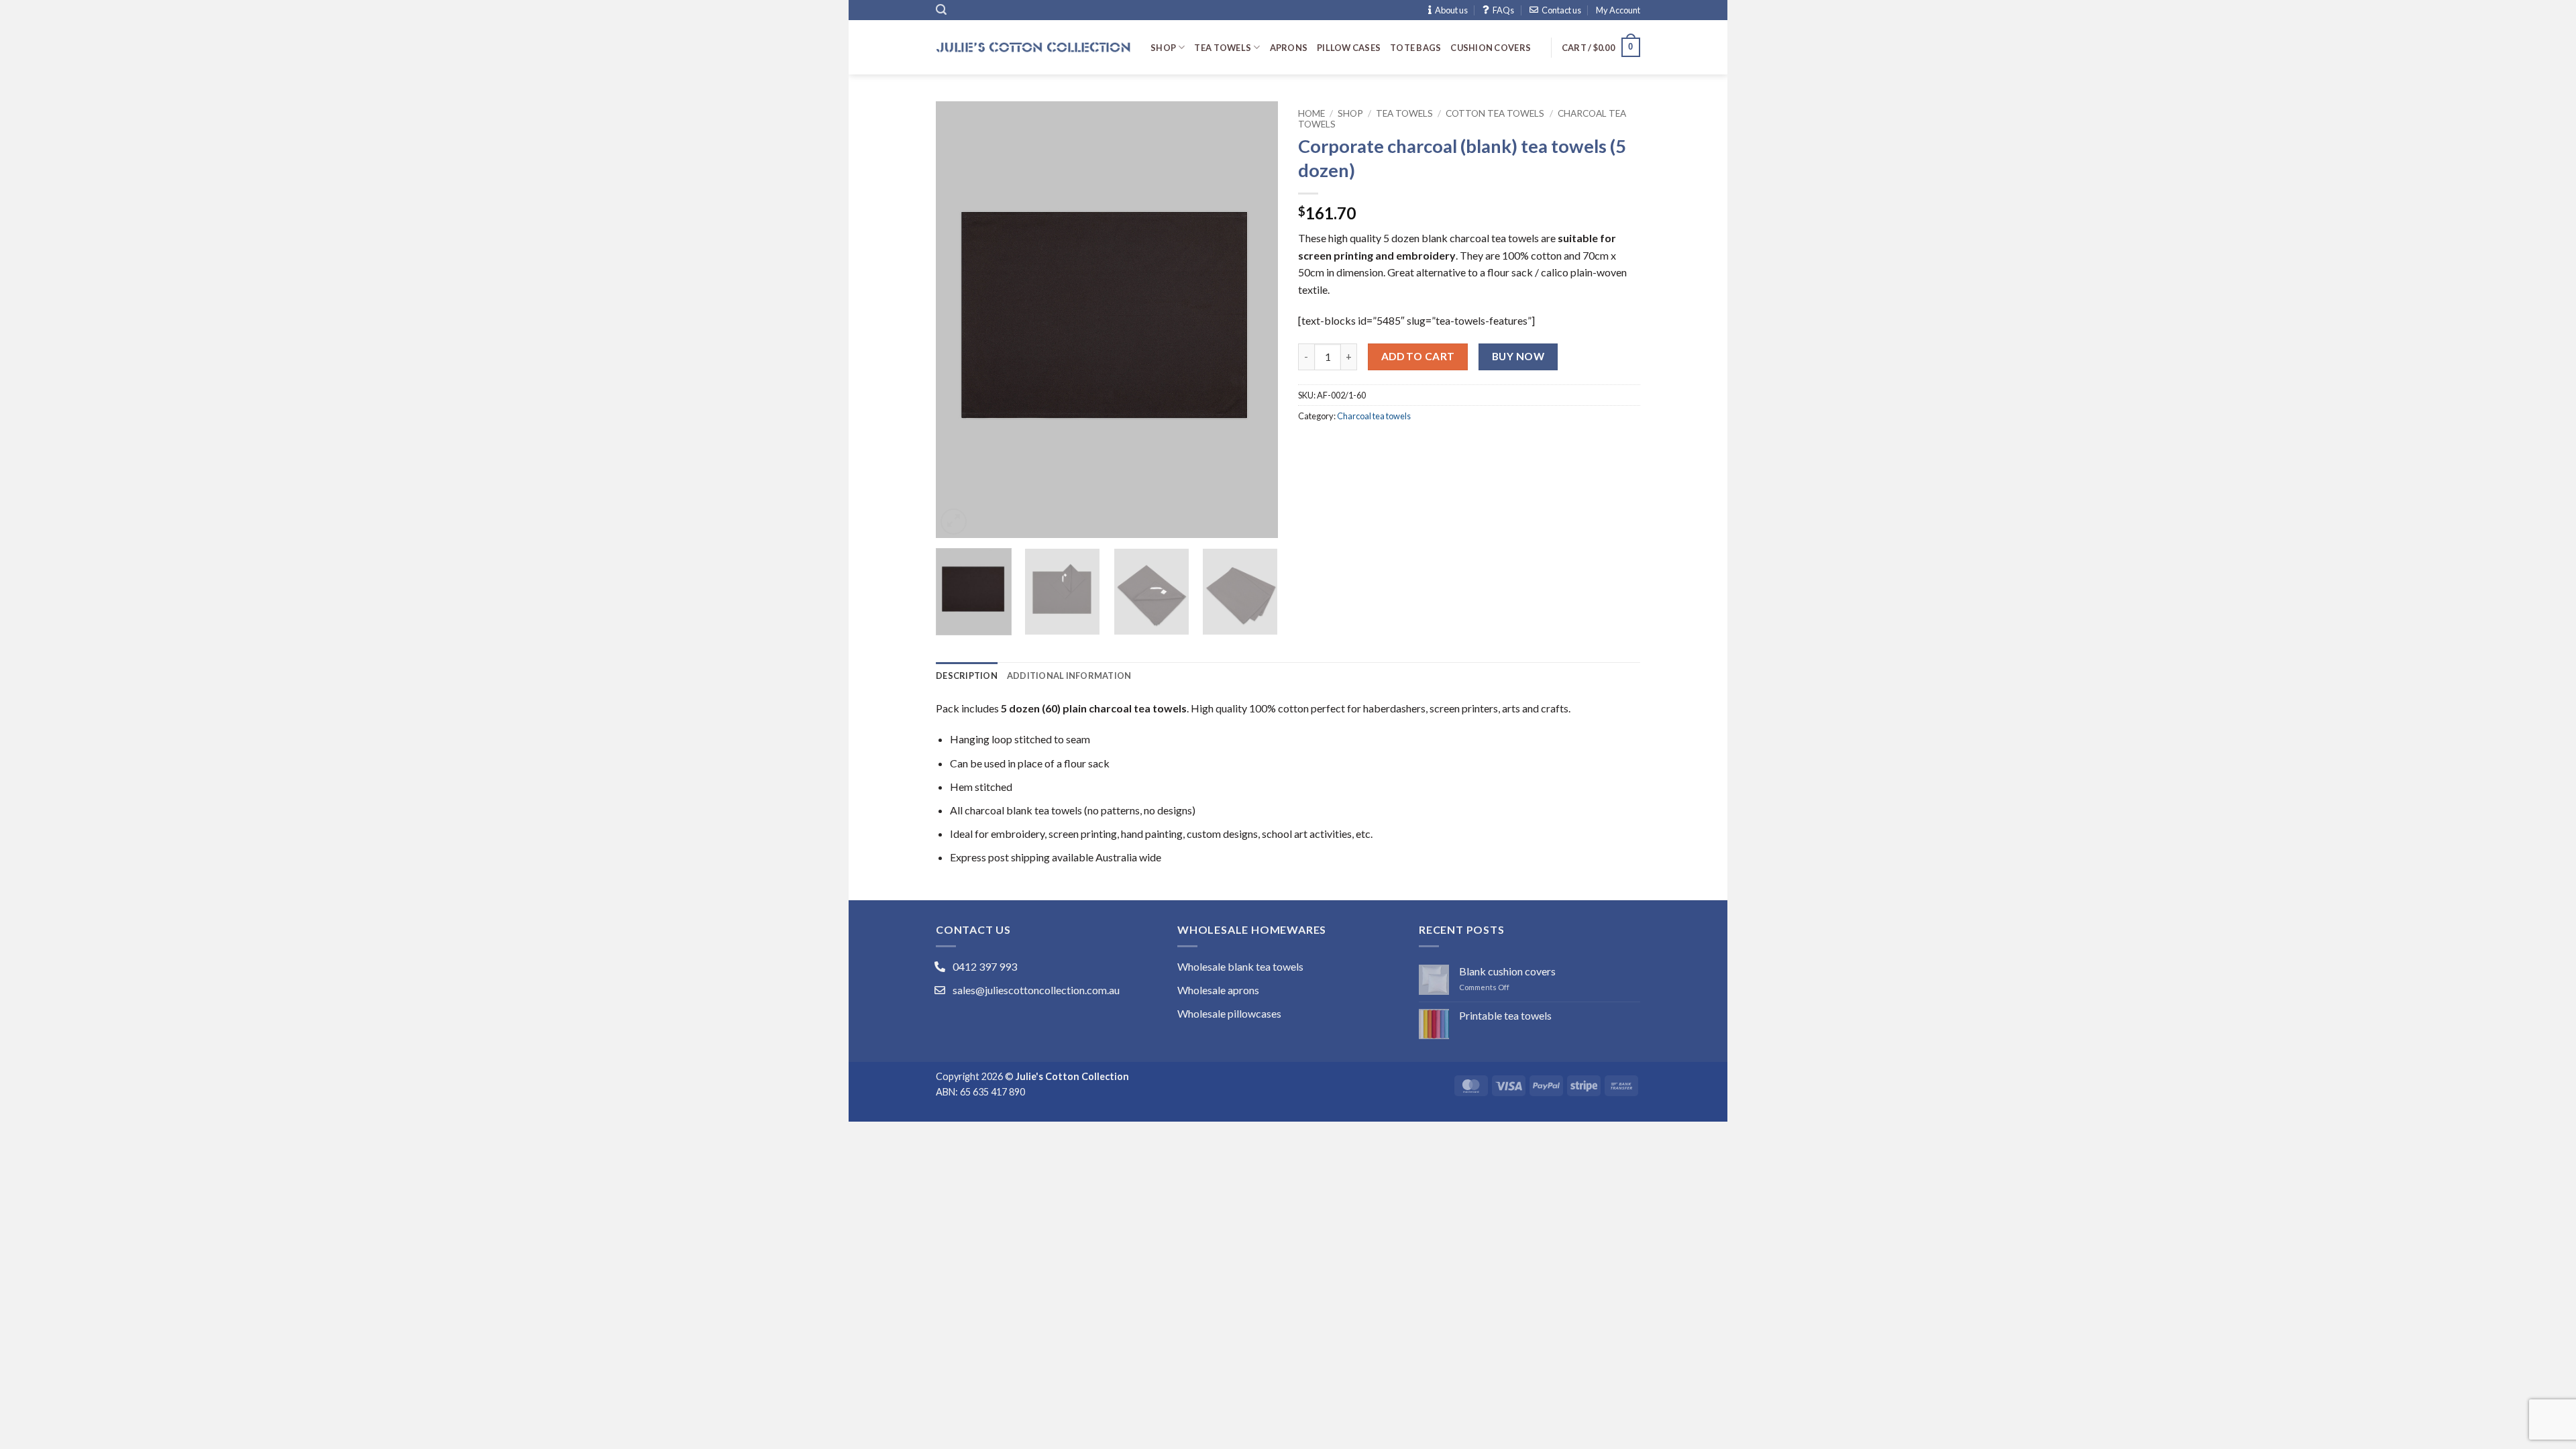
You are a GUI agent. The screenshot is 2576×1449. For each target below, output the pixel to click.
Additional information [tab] (1069, 676)
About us (1451, 10)
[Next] (1254, 319)
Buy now (1518, 356)
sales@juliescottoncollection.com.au (1036, 990)
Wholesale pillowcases (1229, 1013)
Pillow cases (1349, 48)
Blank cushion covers (1507, 971)
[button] (941, 10)
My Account (1618, 10)
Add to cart (1418, 356)
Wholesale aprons (1218, 990)
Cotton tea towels (1495, 113)
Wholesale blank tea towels (1240, 966)
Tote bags (1415, 48)
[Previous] (959, 319)
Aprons (1289, 48)
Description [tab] (967, 676)
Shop (1163, 48)
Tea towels (1223, 48)
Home (1311, 113)
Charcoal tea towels (1374, 416)
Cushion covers (1491, 48)
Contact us (1561, 10)
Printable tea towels (1505, 1015)
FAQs (1503, 10)
